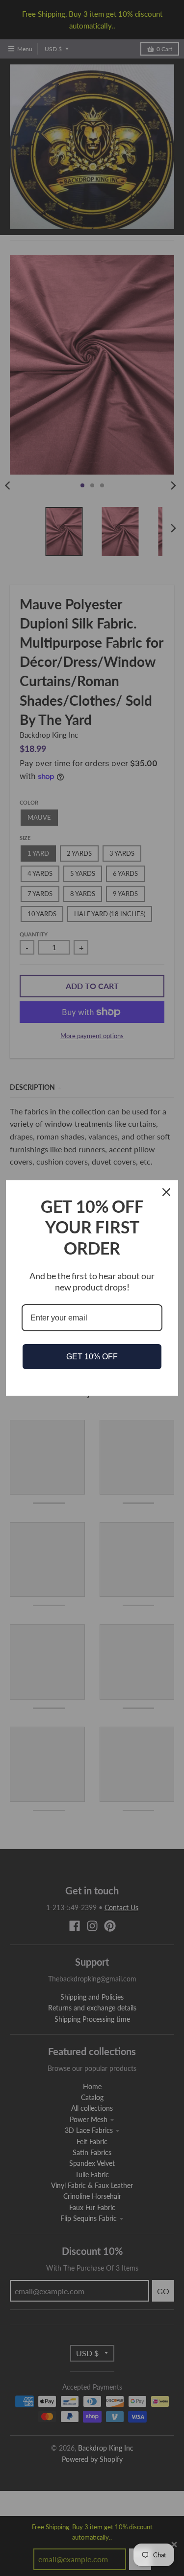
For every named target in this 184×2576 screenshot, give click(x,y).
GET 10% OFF (92, 1357)
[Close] (166, 1192)
